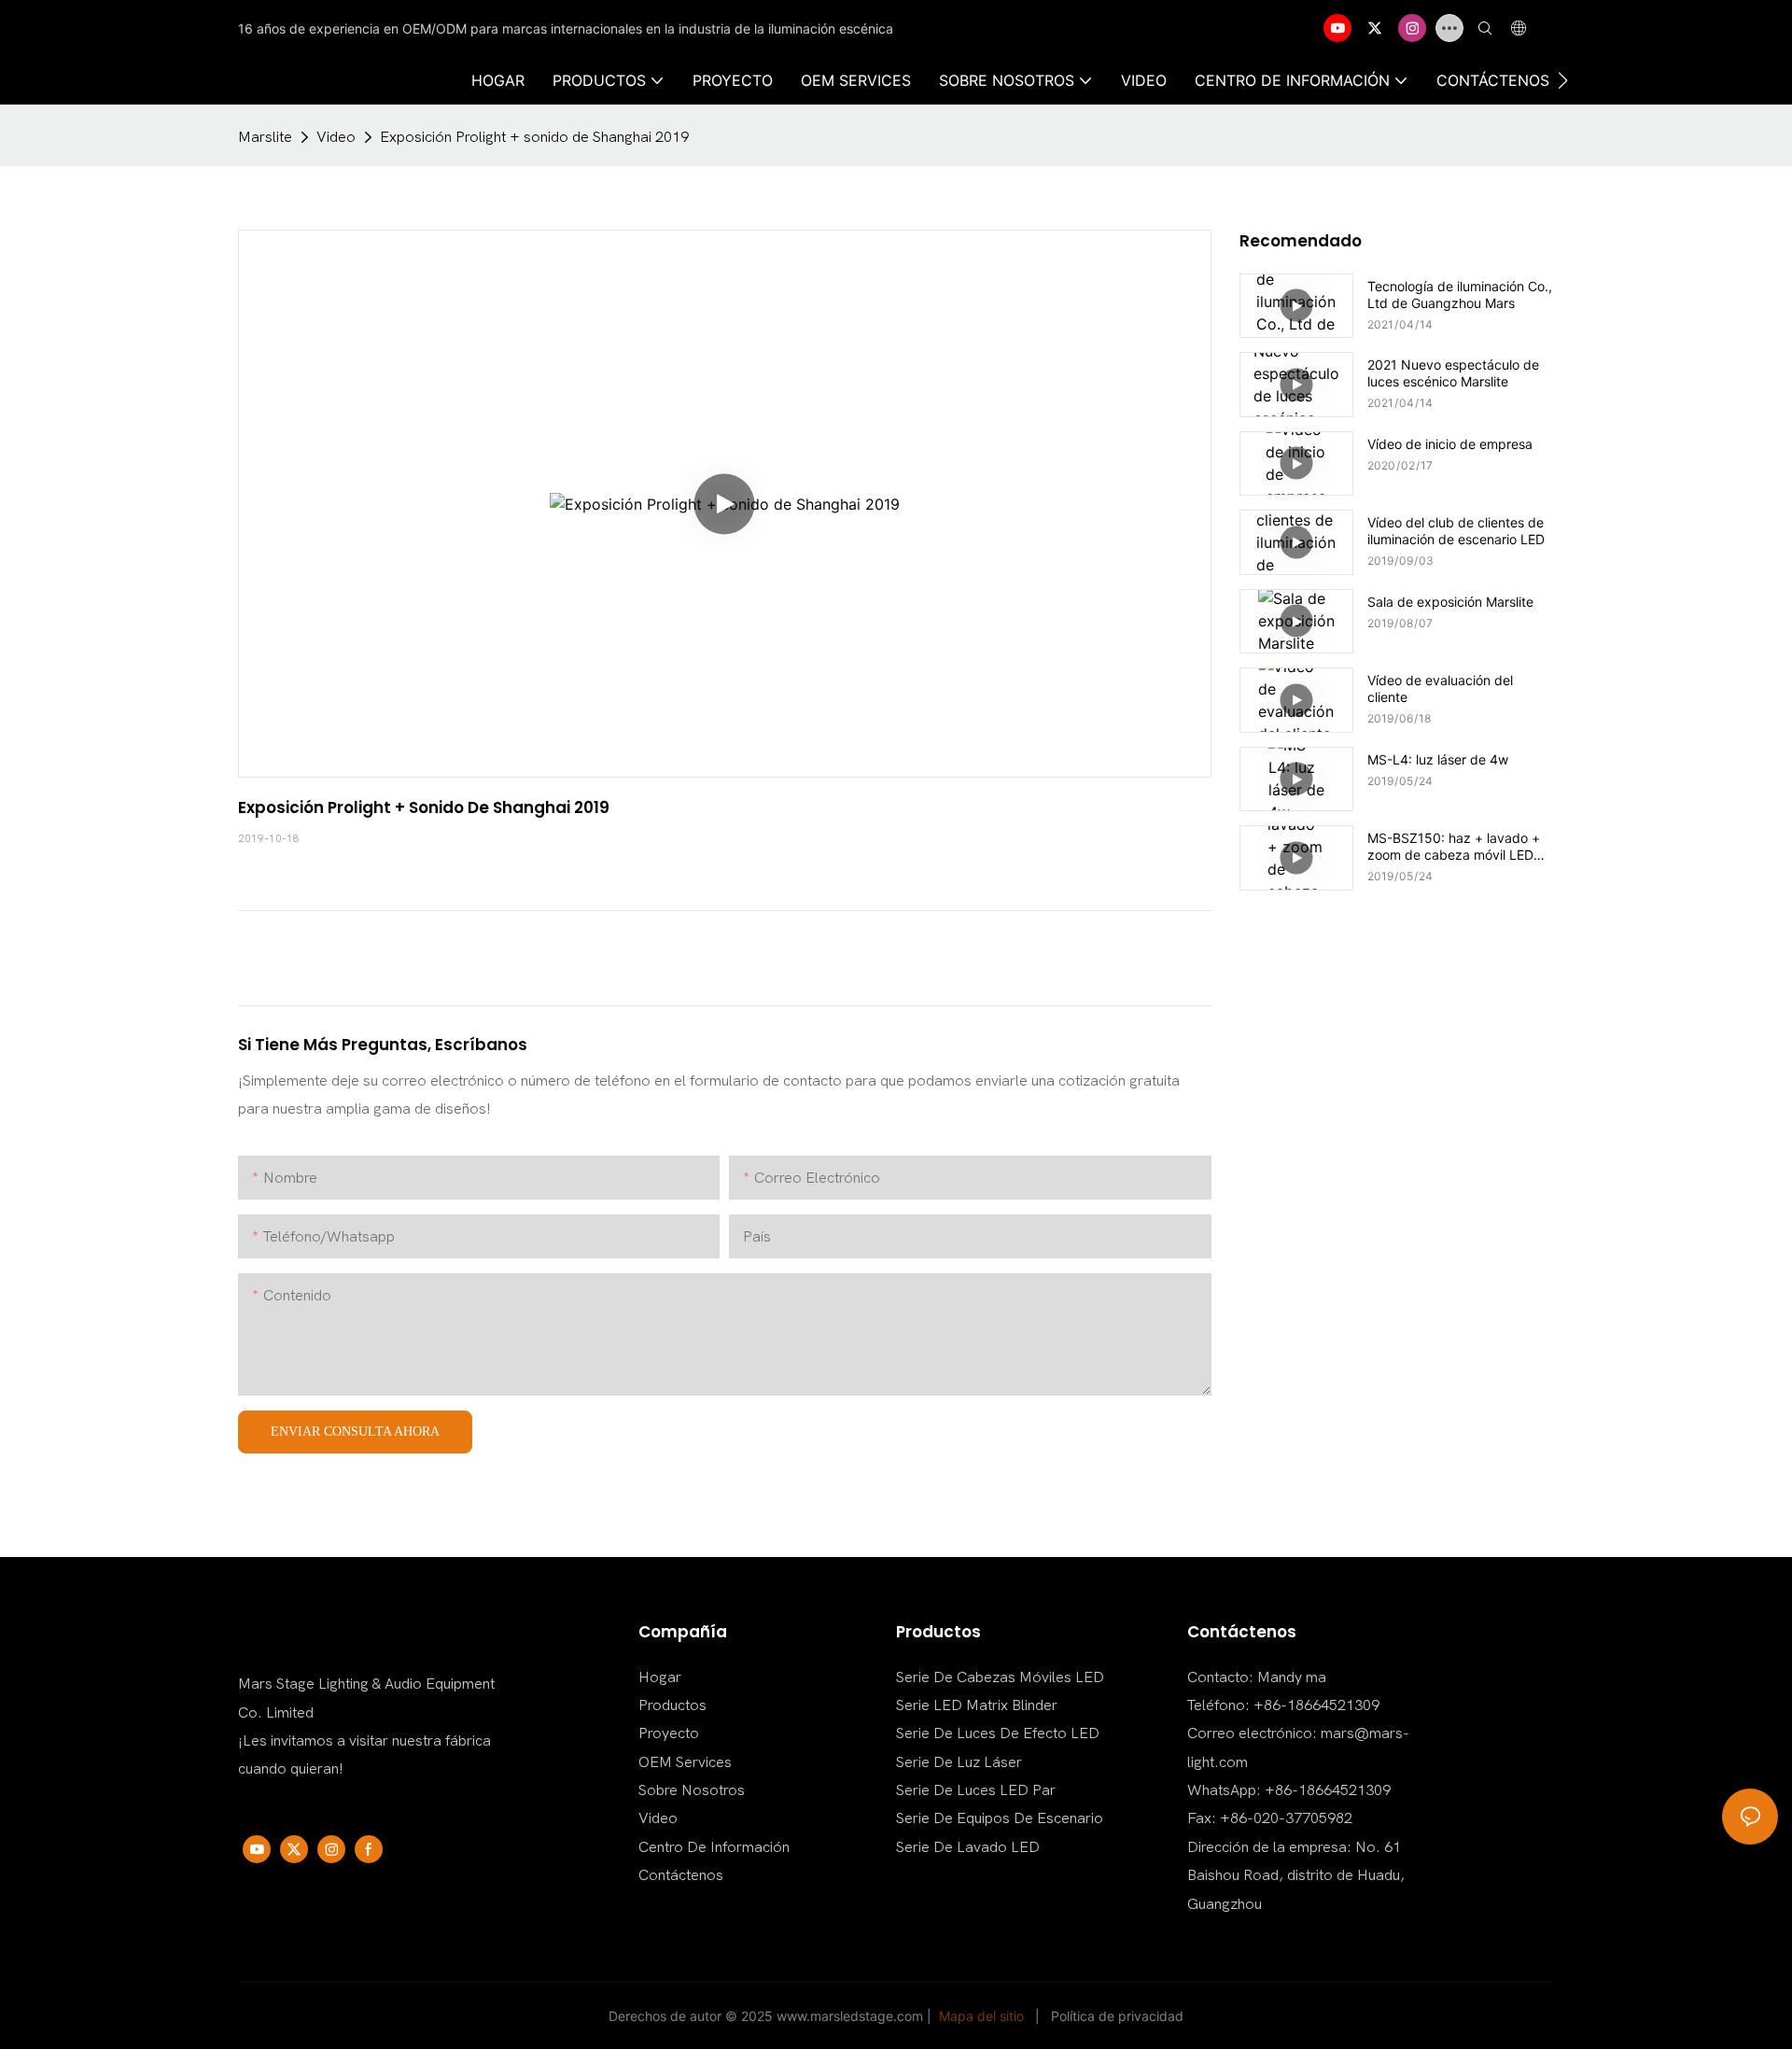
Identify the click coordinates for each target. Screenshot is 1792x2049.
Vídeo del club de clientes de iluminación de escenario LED (1456, 531)
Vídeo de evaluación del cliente (1440, 688)
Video (336, 137)
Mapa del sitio (981, 2016)
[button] (1563, 80)
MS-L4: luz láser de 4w (1438, 759)
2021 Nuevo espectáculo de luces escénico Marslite (1453, 373)
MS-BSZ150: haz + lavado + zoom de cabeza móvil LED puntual (1454, 847)
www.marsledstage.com (850, 2016)
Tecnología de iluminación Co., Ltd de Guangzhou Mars (1460, 295)
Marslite (265, 137)
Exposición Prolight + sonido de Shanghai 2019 (534, 137)
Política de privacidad (1117, 2016)
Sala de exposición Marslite (1450, 602)
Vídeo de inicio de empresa (1450, 444)
